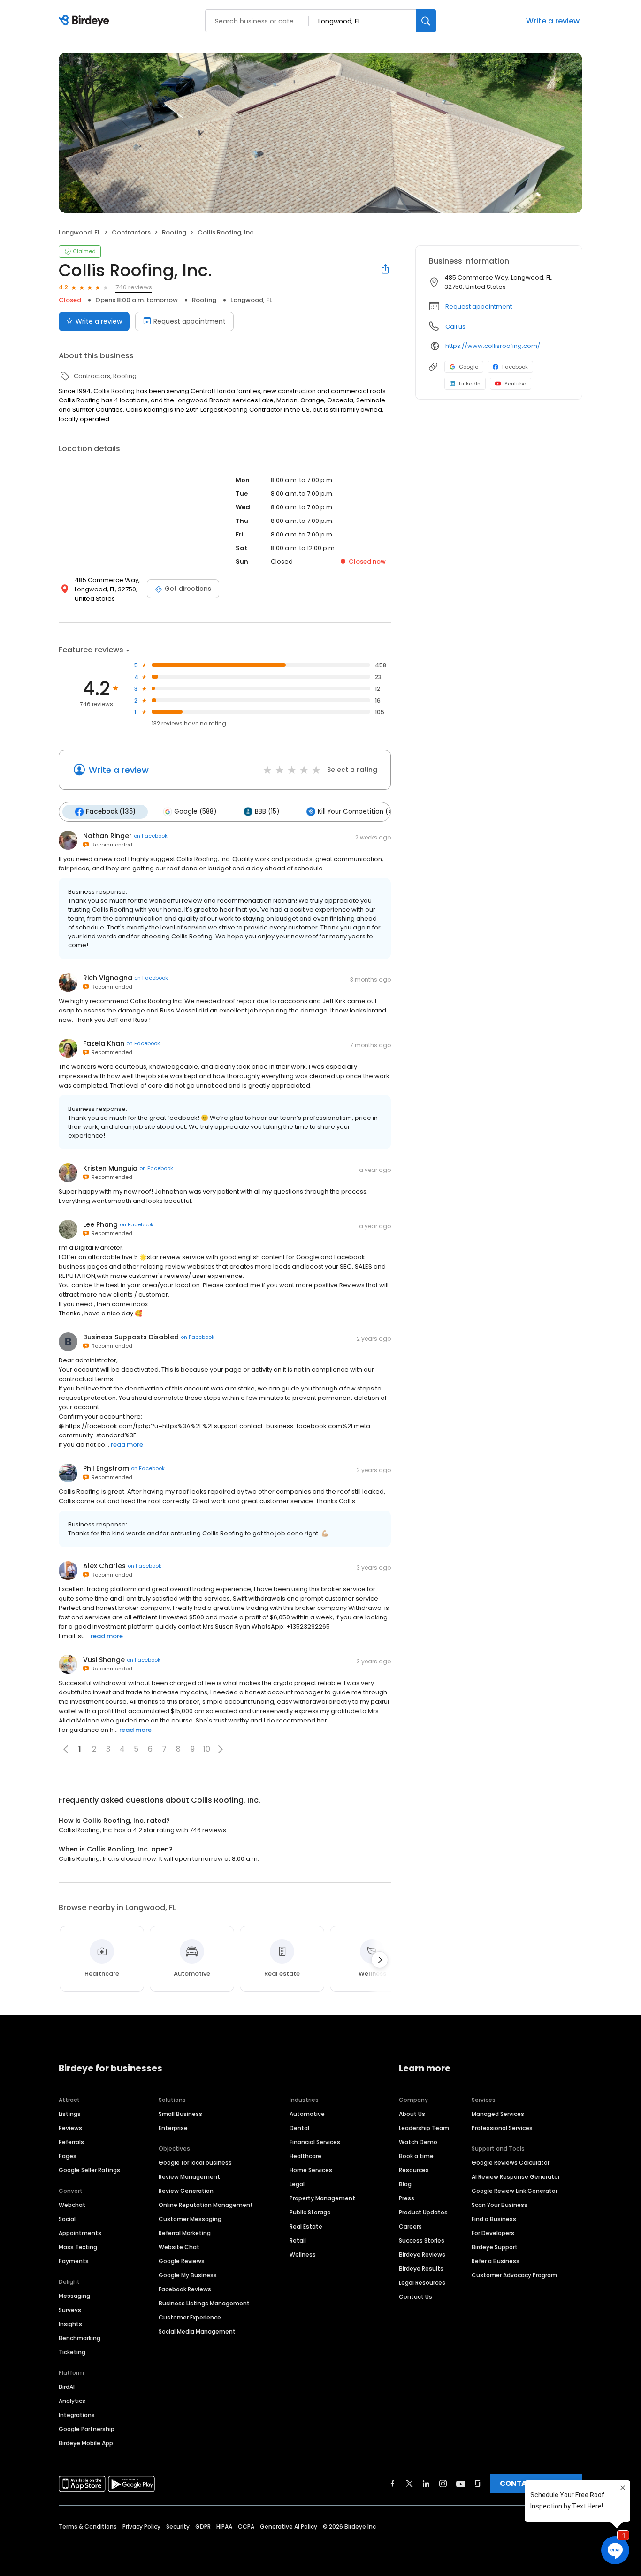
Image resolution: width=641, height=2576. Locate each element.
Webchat (72, 2205)
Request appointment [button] (479, 306)
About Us (412, 2114)
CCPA (246, 2527)
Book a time (416, 2156)
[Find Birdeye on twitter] (409, 2484)
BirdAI (67, 2387)
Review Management (189, 2177)
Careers (410, 2226)
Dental (299, 2128)
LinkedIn (470, 384)
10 (207, 1749)
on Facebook (151, 836)
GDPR (203, 2527)
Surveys (70, 2310)
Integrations (77, 2415)
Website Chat (179, 2247)
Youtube (515, 384)
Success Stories (422, 2240)
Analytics (72, 2401)
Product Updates (423, 2212)
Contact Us (416, 2297)
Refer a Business (496, 2261)
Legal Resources (422, 2283)
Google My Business (188, 2275)
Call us (455, 327)
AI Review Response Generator (516, 2177)
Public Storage (310, 2212)
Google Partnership (87, 2429)
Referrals (71, 2142)
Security (178, 2527)
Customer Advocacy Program (514, 2275)
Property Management (322, 2198)
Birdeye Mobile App (86, 2443)
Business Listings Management (204, 2303)
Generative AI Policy (289, 2527)
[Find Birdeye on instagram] (443, 2484)
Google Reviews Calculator (511, 2163)
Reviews (70, 2128)
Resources (414, 2170)
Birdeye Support (495, 2247)
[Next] (380, 1960)
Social (67, 2219)
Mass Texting (78, 2247)
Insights (70, 2324)
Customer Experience (190, 2317)
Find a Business (494, 2219)
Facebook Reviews (185, 2289)
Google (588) (195, 812)
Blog (405, 2184)
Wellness (303, 2255)
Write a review (553, 21)
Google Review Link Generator (515, 2191)
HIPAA (224, 2527)
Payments (74, 2261)
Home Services (311, 2170)
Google (469, 367)
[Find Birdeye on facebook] (393, 2484)
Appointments (80, 2233)
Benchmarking (80, 2338)
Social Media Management (197, 2331)
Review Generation (186, 2191)
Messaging (74, 2296)
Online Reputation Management (206, 2205)
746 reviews (134, 287)
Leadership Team (424, 2128)
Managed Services (498, 2114)
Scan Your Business (500, 2205)
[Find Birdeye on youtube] (461, 2484)
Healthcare (305, 2156)
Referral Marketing (185, 2233)
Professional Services (502, 2128)
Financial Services (315, 2142)
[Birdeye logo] (86, 21)
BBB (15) (267, 812)
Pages (68, 2156)
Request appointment (190, 321)
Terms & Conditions (88, 2527)
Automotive (307, 2114)
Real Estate (306, 2226)
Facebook (515, 367)
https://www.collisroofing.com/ (493, 346)
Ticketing (72, 2352)
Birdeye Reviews (422, 2255)
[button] (221, 1749)
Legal (297, 2184)
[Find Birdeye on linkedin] (426, 2484)
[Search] (426, 21)
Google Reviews (182, 2261)
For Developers (493, 2233)
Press (407, 2198)
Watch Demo (418, 2142)
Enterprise (173, 2128)
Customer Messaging (190, 2219)
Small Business (180, 2114)
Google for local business (195, 2163)
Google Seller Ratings (89, 2170)
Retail (298, 2240)
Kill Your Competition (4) (356, 812)
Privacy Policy (141, 2527)
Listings (70, 2114)
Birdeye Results (421, 2269)
